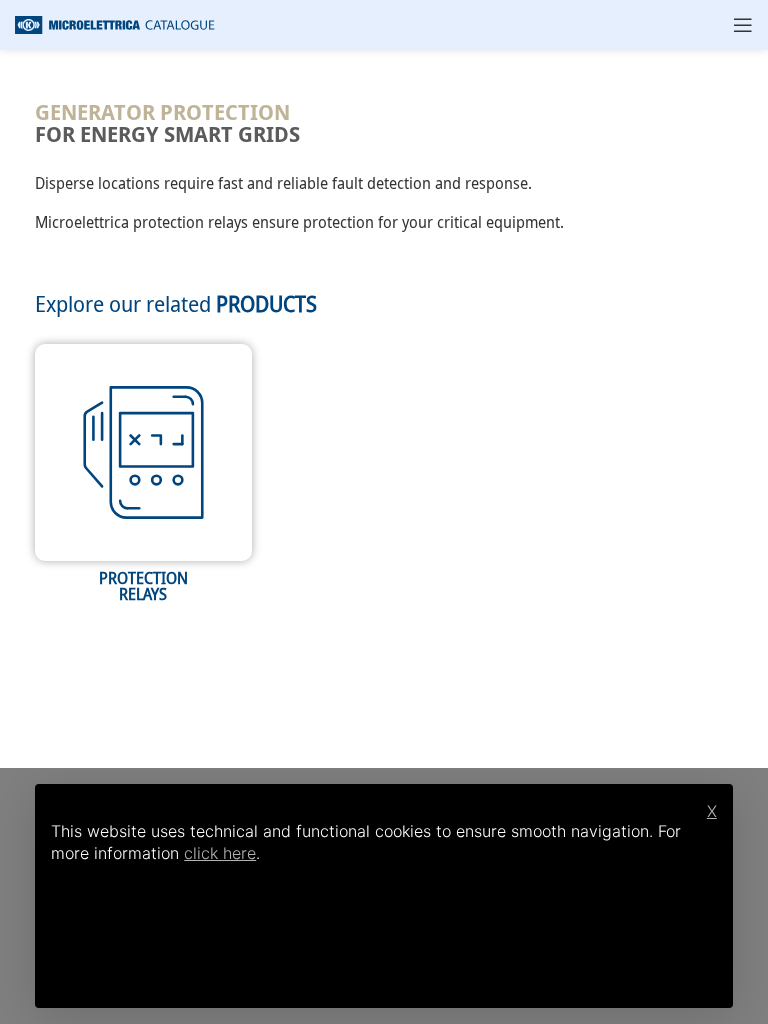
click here (220, 853)
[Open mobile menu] (743, 25)
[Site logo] (115, 23)
